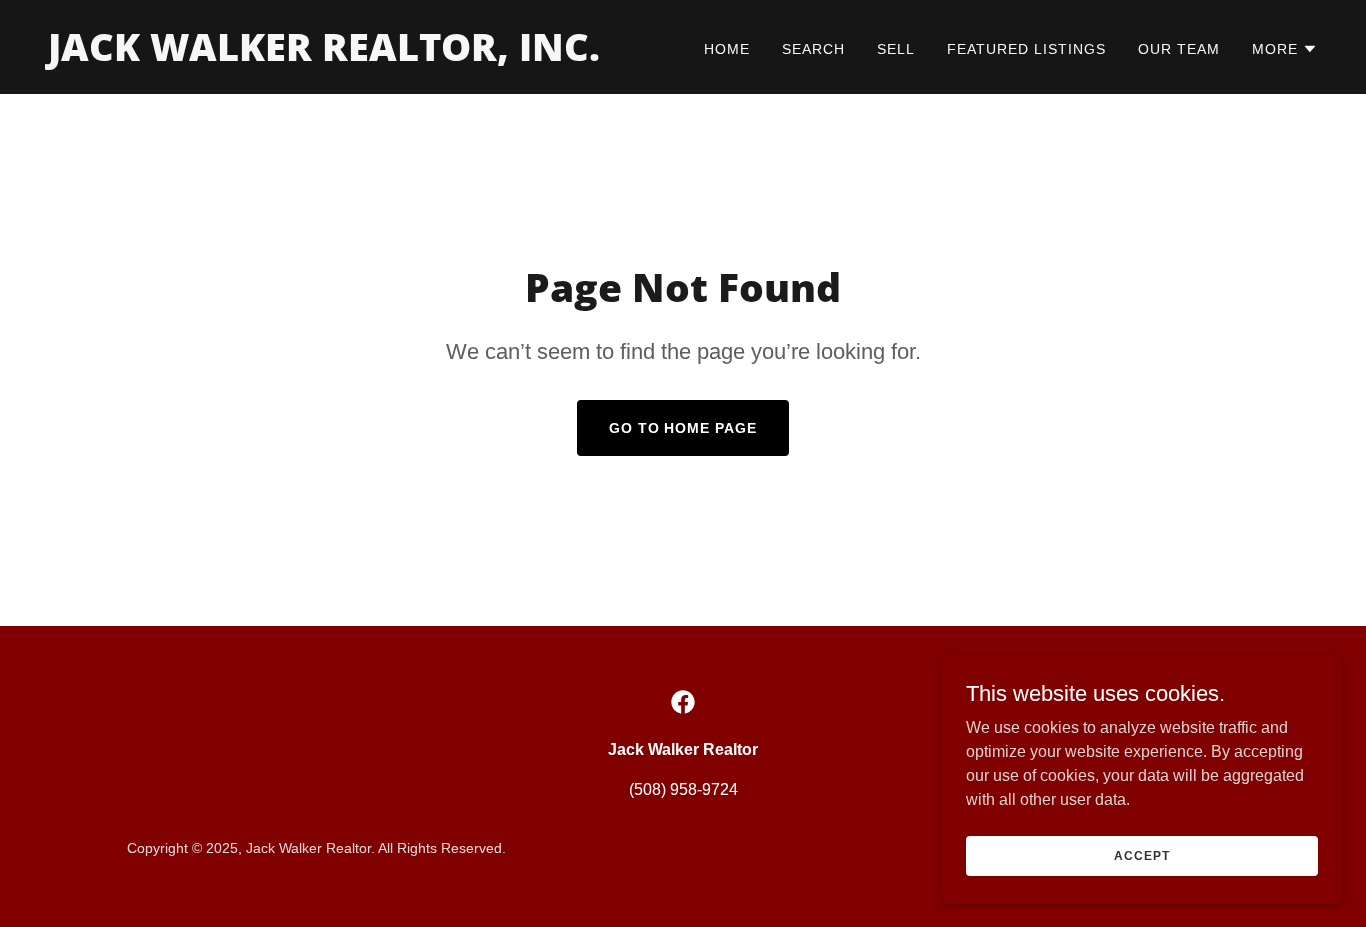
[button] (1285, 49)
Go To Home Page (683, 428)
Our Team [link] (1179, 49)
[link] (324, 55)
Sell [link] (896, 49)
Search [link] (813, 49)
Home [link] (727, 49)
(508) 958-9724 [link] (683, 789)
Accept (1141, 855)
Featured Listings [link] (1026, 49)
